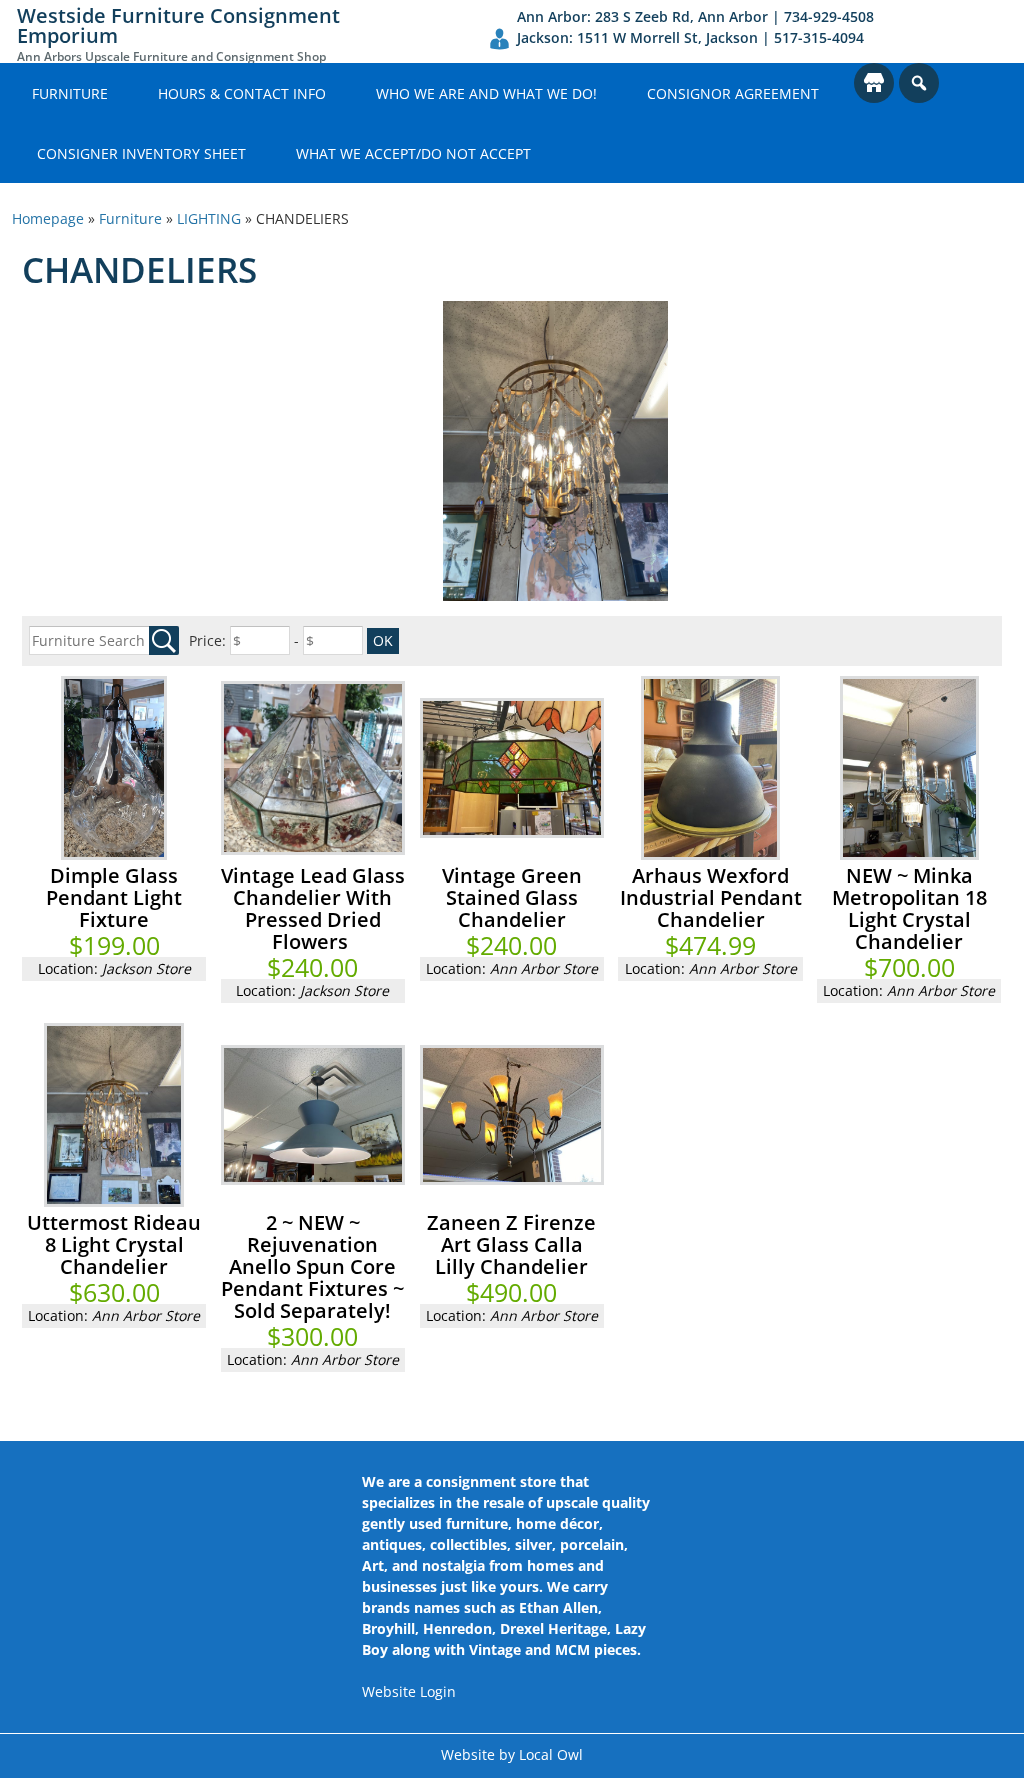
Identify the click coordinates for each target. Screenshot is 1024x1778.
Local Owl (551, 1754)
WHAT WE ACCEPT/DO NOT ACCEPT (413, 153)
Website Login (409, 1691)
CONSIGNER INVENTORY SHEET (141, 153)
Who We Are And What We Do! (486, 93)
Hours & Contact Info (242, 93)
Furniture (70, 93)
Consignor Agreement (733, 93)
